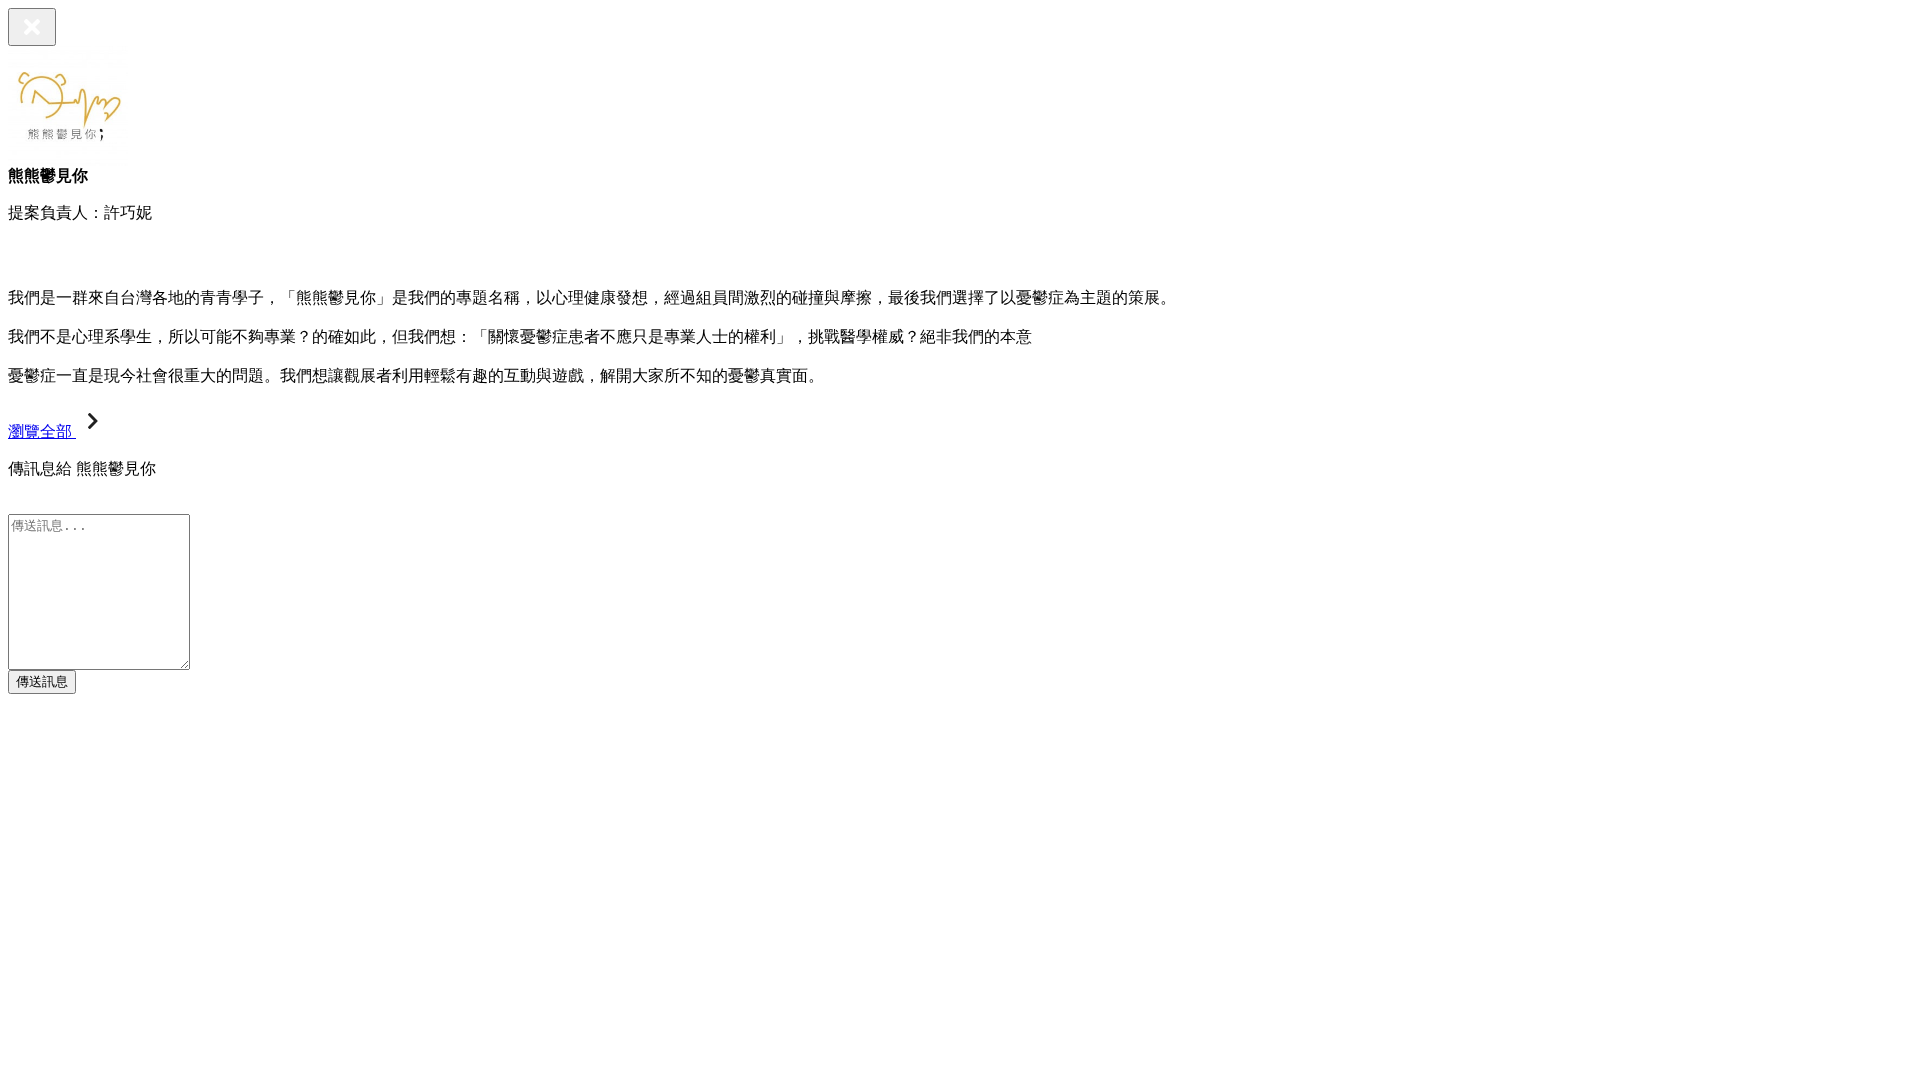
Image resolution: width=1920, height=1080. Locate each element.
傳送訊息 (42, 681)
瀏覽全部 (42, 431)
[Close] (32, 27)
